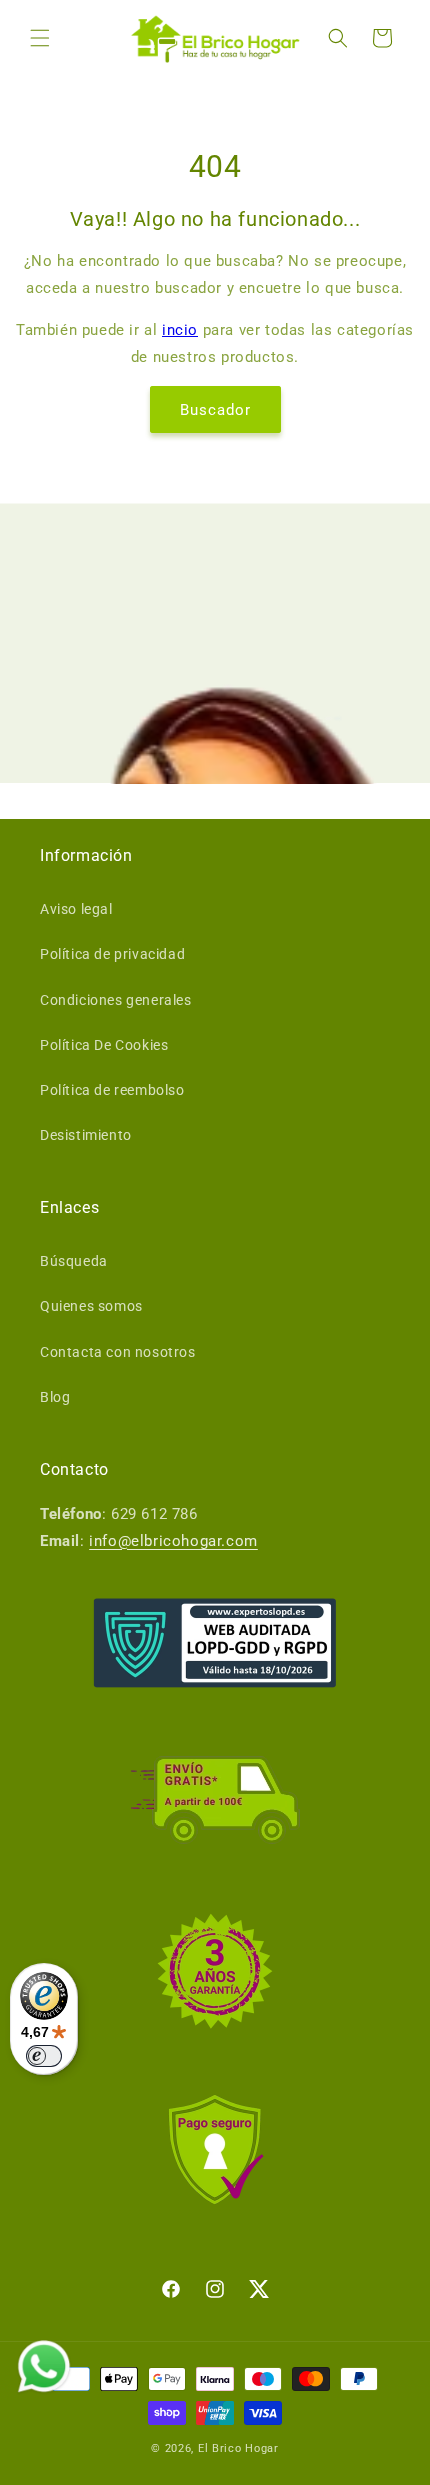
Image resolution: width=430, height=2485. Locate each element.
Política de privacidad (112, 954)
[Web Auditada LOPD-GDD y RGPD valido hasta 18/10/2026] (215, 1643)
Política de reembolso (112, 1090)
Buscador (215, 410)
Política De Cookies (104, 1045)
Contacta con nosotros (118, 1352)
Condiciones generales (116, 1000)
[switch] (44, 2056)
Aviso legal (76, 909)
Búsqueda (74, 1261)
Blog (55, 1397)
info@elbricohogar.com (173, 1541)
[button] (40, 38)
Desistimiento (86, 1135)
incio (180, 330)
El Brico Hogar (238, 2448)
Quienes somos (91, 1306)
